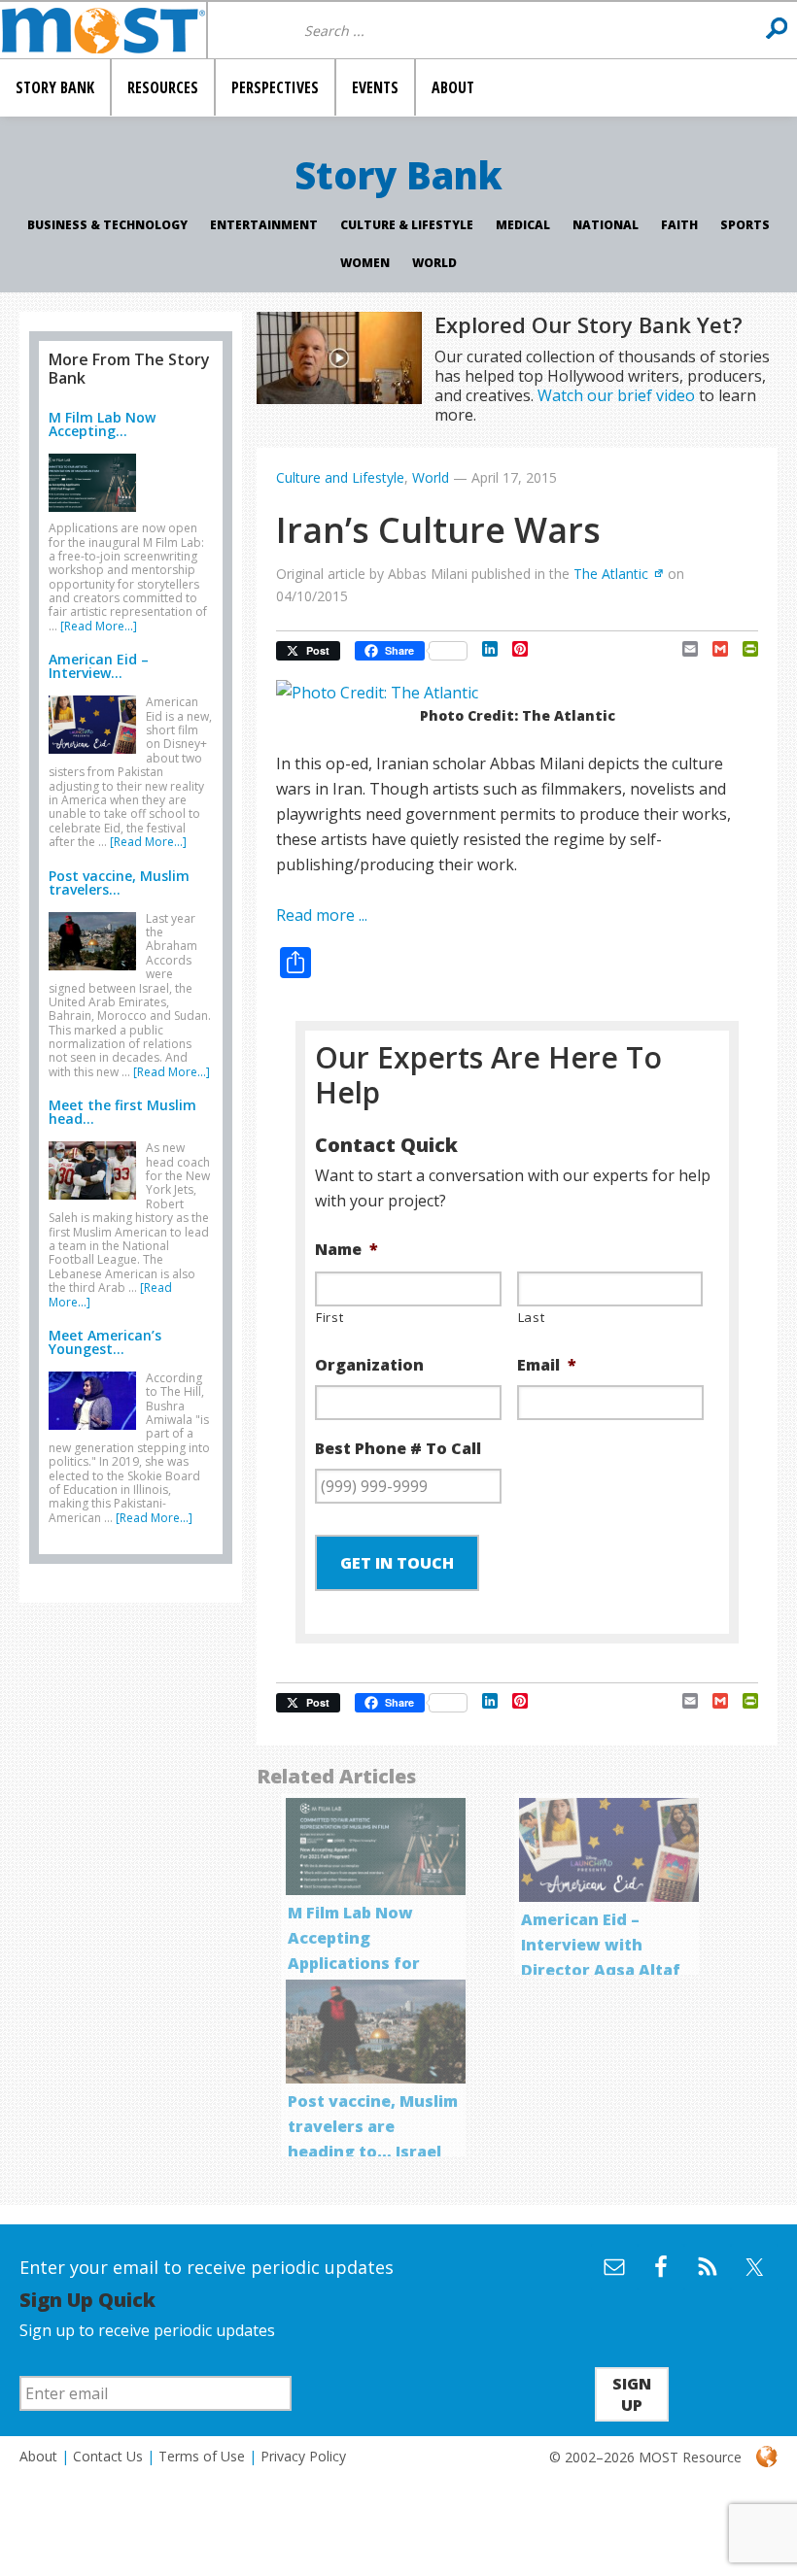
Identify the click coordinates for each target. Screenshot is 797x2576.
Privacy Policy (303, 2456)
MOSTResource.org (103, 30)
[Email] (683, 649)
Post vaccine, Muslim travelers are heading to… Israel (373, 2126)
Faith (679, 225)
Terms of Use (202, 2456)
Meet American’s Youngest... (105, 1342)
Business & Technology (107, 225)
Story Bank (398, 175)
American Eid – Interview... (99, 666)
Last (532, 1317)
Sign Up (632, 2394)
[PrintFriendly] (743, 649)
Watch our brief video (616, 395)
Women (365, 263)
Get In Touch (397, 1563)
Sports (745, 225)
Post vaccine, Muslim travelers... (119, 882)
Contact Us (108, 2456)
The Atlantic (611, 574)
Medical (523, 225)
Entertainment (264, 225)
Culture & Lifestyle (407, 225)
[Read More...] (99, 626)
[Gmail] (713, 649)
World (434, 263)
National (606, 225)
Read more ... (322, 915)
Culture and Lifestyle (340, 477)
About (38, 2456)
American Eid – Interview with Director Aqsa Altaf (601, 1945)
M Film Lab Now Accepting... (102, 424)
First (329, 1317)
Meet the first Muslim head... (122, 1112)
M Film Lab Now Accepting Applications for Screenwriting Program (354, 1963)
